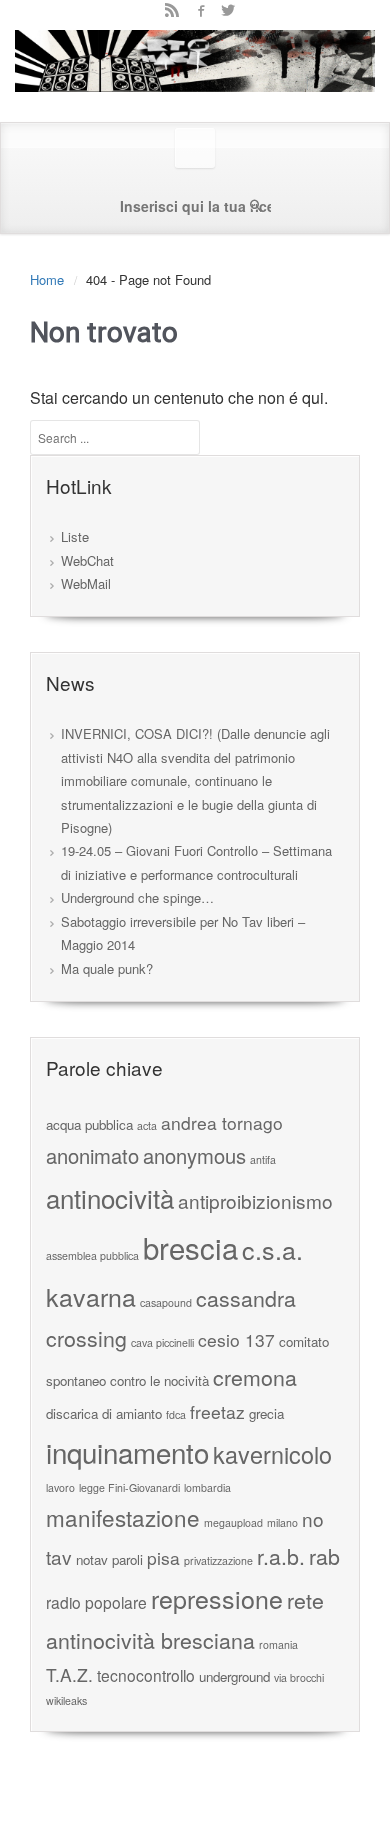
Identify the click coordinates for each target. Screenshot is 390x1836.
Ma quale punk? (107, 968)
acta (147, 1125)
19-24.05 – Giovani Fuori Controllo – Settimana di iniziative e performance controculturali (196, 862)
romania (278, 1644)
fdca (176, 1414)
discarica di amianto (104, 1413)
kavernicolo (272, 1454)
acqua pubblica (89, 1124)
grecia (266, 1413)
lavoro (60, 1487)
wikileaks (66, 1700)
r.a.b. (281, 1555)
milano (282, 1522)
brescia (190, 1247)
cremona (255, 1376)
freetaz (217, 1411)
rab (324, 1555)
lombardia (207, 1487)
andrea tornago (222, 1122)
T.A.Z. (69, 1674)
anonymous (194, 1155)
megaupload (233, 1522)
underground (234, 1676)
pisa (163, 1557)
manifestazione (123, 1517)
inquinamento (127, 1452)
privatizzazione (218, 1560)
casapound (166, 1302)
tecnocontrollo (146, 1675)
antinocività (110, 1197)
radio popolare (96, 1602)
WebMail (86, 583)
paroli (127, 1559)
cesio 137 (236, 1339)
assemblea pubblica (92, 1255)
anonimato (92, 1155)
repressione (217, 1598)
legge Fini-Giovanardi (129, 1487)
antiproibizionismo (255, 1200)
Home (47, 279)
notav (92, 1559)
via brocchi (299, 1677)
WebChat (87, 560)
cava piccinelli (162, 1342)
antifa (263, 1159)
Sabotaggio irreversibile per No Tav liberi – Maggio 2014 (183, 933)
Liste (75, 536)
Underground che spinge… (137, 897)
